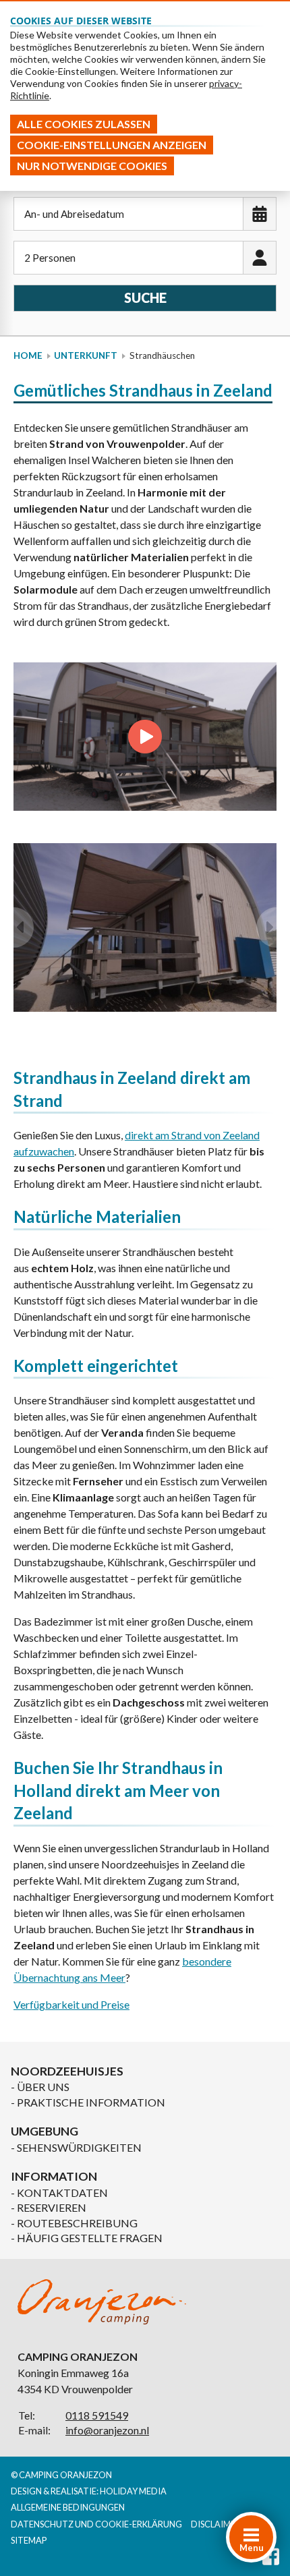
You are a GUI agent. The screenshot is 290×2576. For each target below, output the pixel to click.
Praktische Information (91, 2102)
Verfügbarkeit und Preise (71, 2004)
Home (28, 355)
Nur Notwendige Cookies (92, 166)
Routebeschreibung (77, 2223)
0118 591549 (97, 2415)
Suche (145, 297)
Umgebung (45, 2131)
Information (54, 2176)
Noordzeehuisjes (67, 2071)
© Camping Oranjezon (61, 2475)
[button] (24, 927)
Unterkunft (86, 355)
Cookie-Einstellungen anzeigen (112, 145)
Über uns (43, 2087)
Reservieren (52, 2207)
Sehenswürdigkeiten (79, 2147)
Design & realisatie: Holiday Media (89, 2491)
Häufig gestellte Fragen (90, 2238)
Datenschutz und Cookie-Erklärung (96, 2524)
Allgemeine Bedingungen (68, 2507)
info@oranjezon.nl (107, 2430)
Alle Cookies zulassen (84, 124)
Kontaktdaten (62, 2193)
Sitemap (29, 2540)
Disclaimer (216, 2524)
